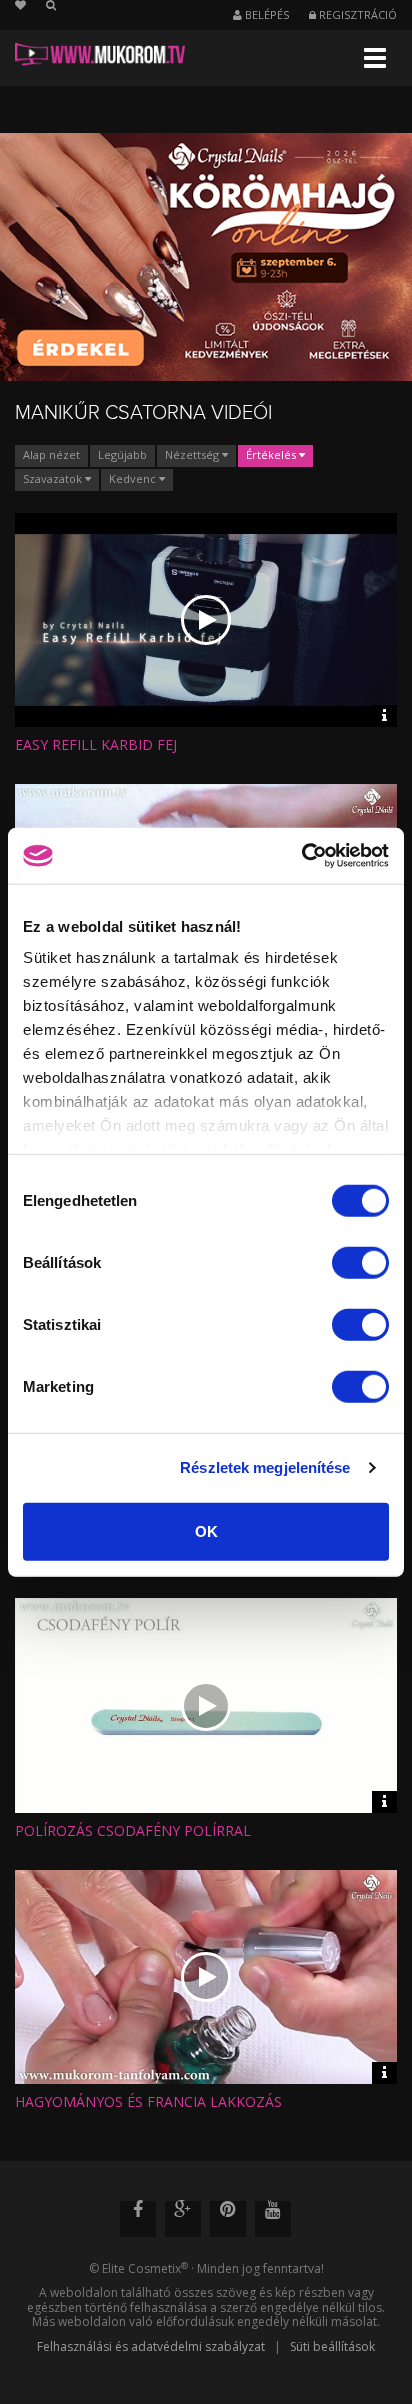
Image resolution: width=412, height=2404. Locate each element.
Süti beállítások (332, 2346)
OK (206, 1530)
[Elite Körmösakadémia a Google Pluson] (183, 2219)
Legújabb (122, 454)
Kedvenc (134, 478)
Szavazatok (54, 478)
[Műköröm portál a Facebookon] (138, 2219)
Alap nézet (51, 454)
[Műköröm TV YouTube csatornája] (273, 2219)
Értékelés (272, 454)
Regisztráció (356, 14)
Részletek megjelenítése (265, 1467)
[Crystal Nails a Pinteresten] (228, 2219)
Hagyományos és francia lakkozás (148, 2101)
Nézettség (193, 454)
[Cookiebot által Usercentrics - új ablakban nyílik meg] (301, 856)
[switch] (360, 1262)
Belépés (265, 14)
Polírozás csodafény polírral (133, 1830)
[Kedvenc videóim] (30, 5)
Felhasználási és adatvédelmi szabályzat (151, 2346)
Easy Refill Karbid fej (96, 744)
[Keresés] (51, 5)
